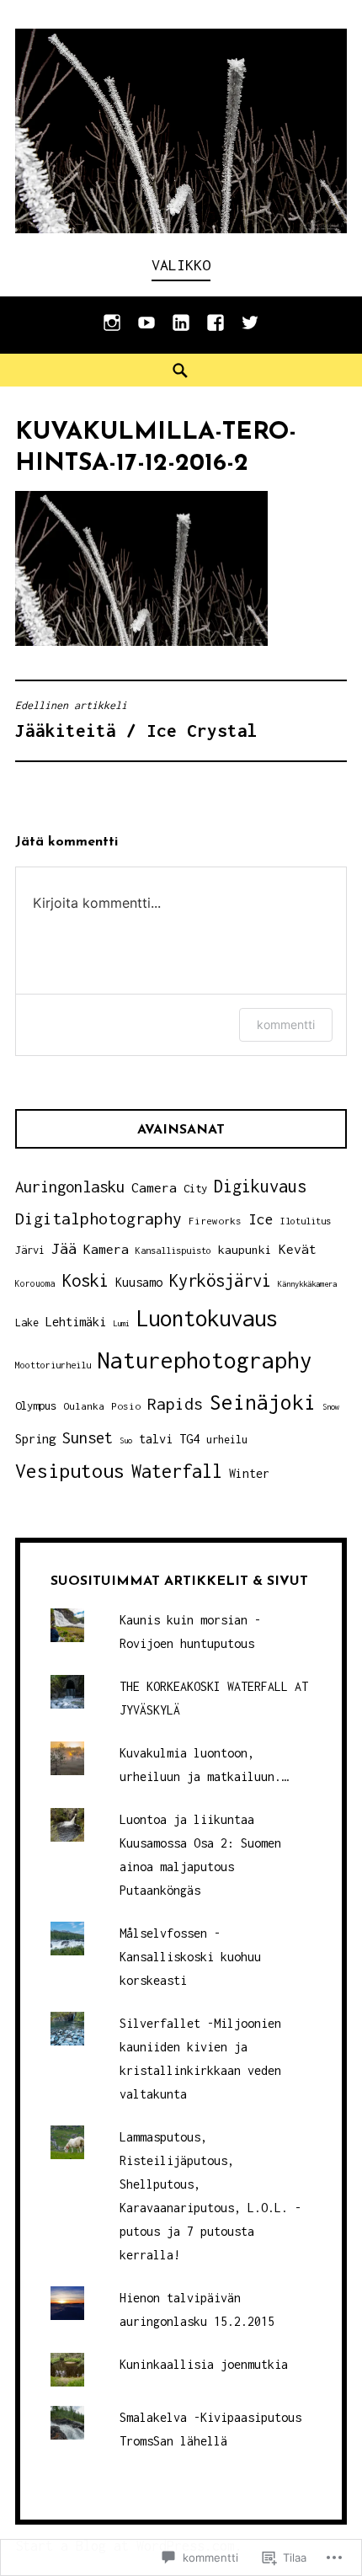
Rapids (175, 1404)
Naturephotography (205, 1360)
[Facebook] (216, 331)
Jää (64, 1248)
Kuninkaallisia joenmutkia (204, 2364)
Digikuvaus (260, 1186)
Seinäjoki (263, 1402)
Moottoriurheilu (53, 1365)
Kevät (298, 1249)
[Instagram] (112, 331)
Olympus (36, 1405)
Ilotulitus (306, 1221)
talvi (156, 1439)
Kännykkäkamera (307, 1284)
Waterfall (177, 1471)
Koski (85, 1280)
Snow (331, 1407)
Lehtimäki (76, 1322)
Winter (249, 1473)
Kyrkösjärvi (220, 1280)
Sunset (88, 1437)
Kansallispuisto (173, 1250)
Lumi (121, 1323)
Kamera (106, 1249)
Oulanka (84, 1406)
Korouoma (35, 1283)
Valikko (181, 265)
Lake (27, 1323)
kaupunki (245, 1250)
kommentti (286, 1024)
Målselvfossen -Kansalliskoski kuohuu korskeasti (190, 1957)
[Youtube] (146, 331)
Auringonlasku (70, 1187)
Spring (35, 1439)
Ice (261, 1219)
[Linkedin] (181, 331)
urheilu (227, 1440)
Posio (126, 1406)
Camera (154, 1187)
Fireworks (215, 1221)
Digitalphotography (98, 1218)
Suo (126, 1440)
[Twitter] (250, 331)
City (195, 1188)
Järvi (30, 1250)
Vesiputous (70, 1471)
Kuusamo (139, 1282)
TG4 (189, 1438)
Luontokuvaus (207, 1318)
